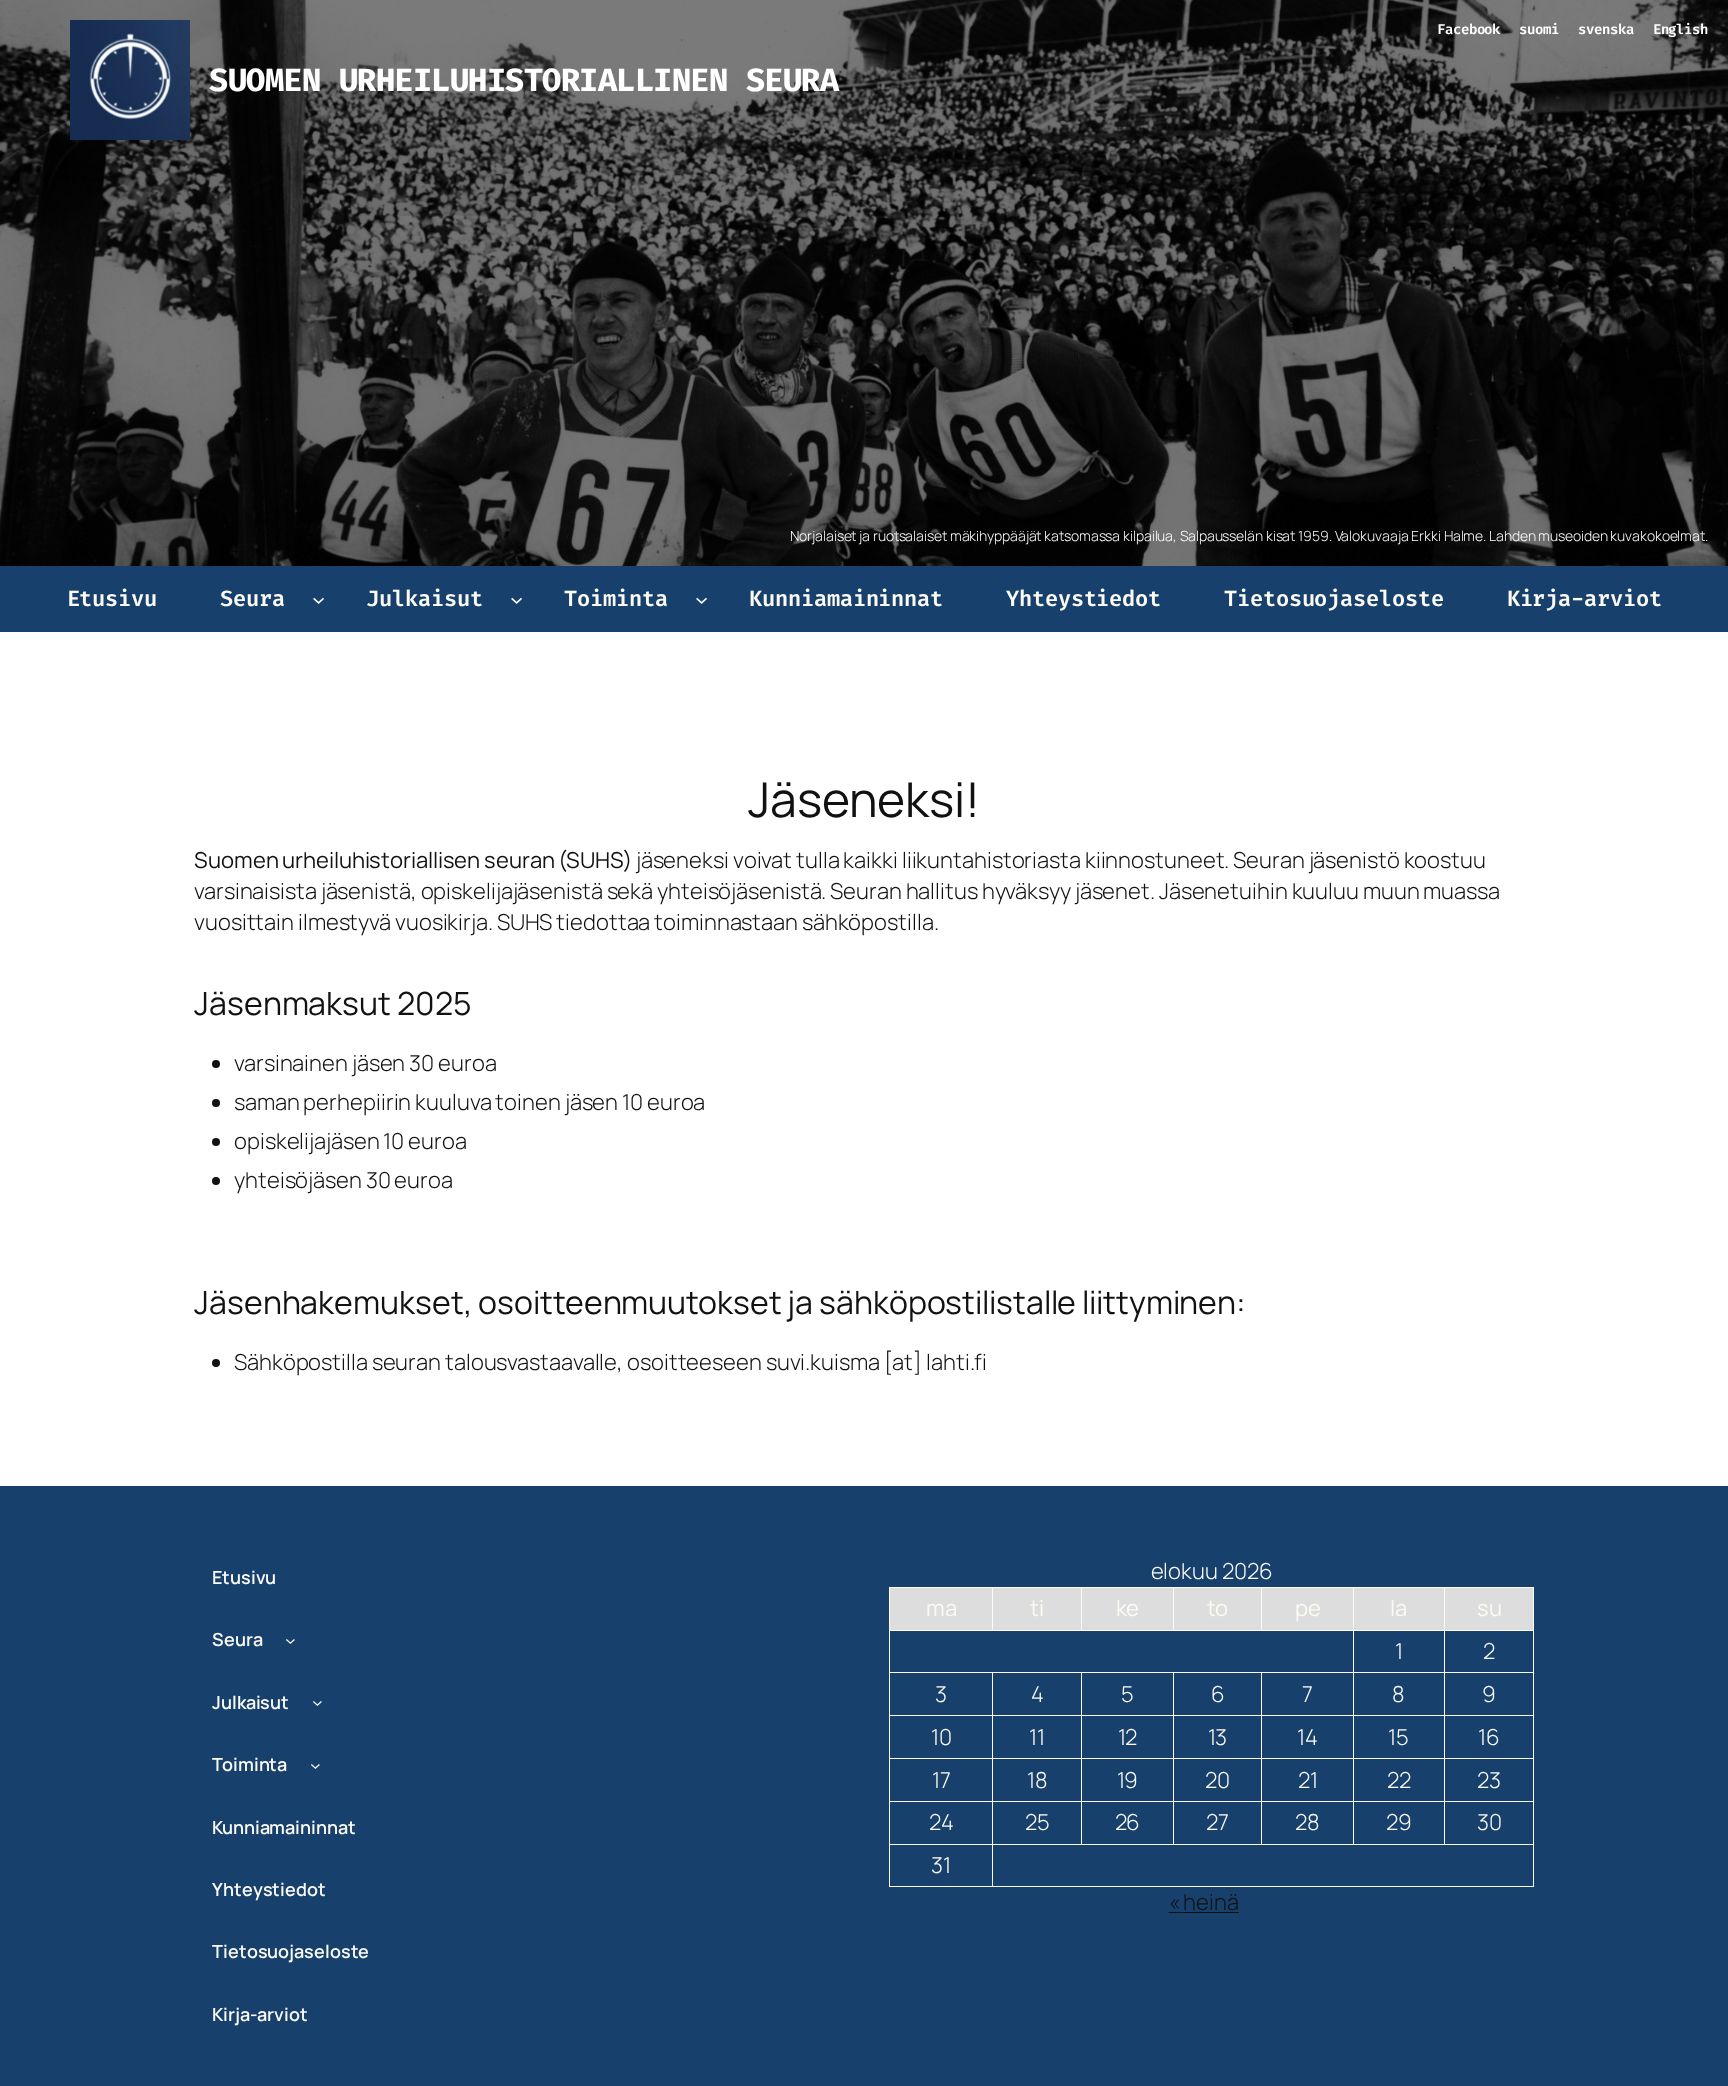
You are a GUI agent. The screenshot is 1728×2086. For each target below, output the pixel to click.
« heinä (1204, 1902)
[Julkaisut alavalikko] (516, 598)
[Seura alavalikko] (318, 598)
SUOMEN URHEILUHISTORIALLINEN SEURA (523, 80)
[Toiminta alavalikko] (701, 598)
